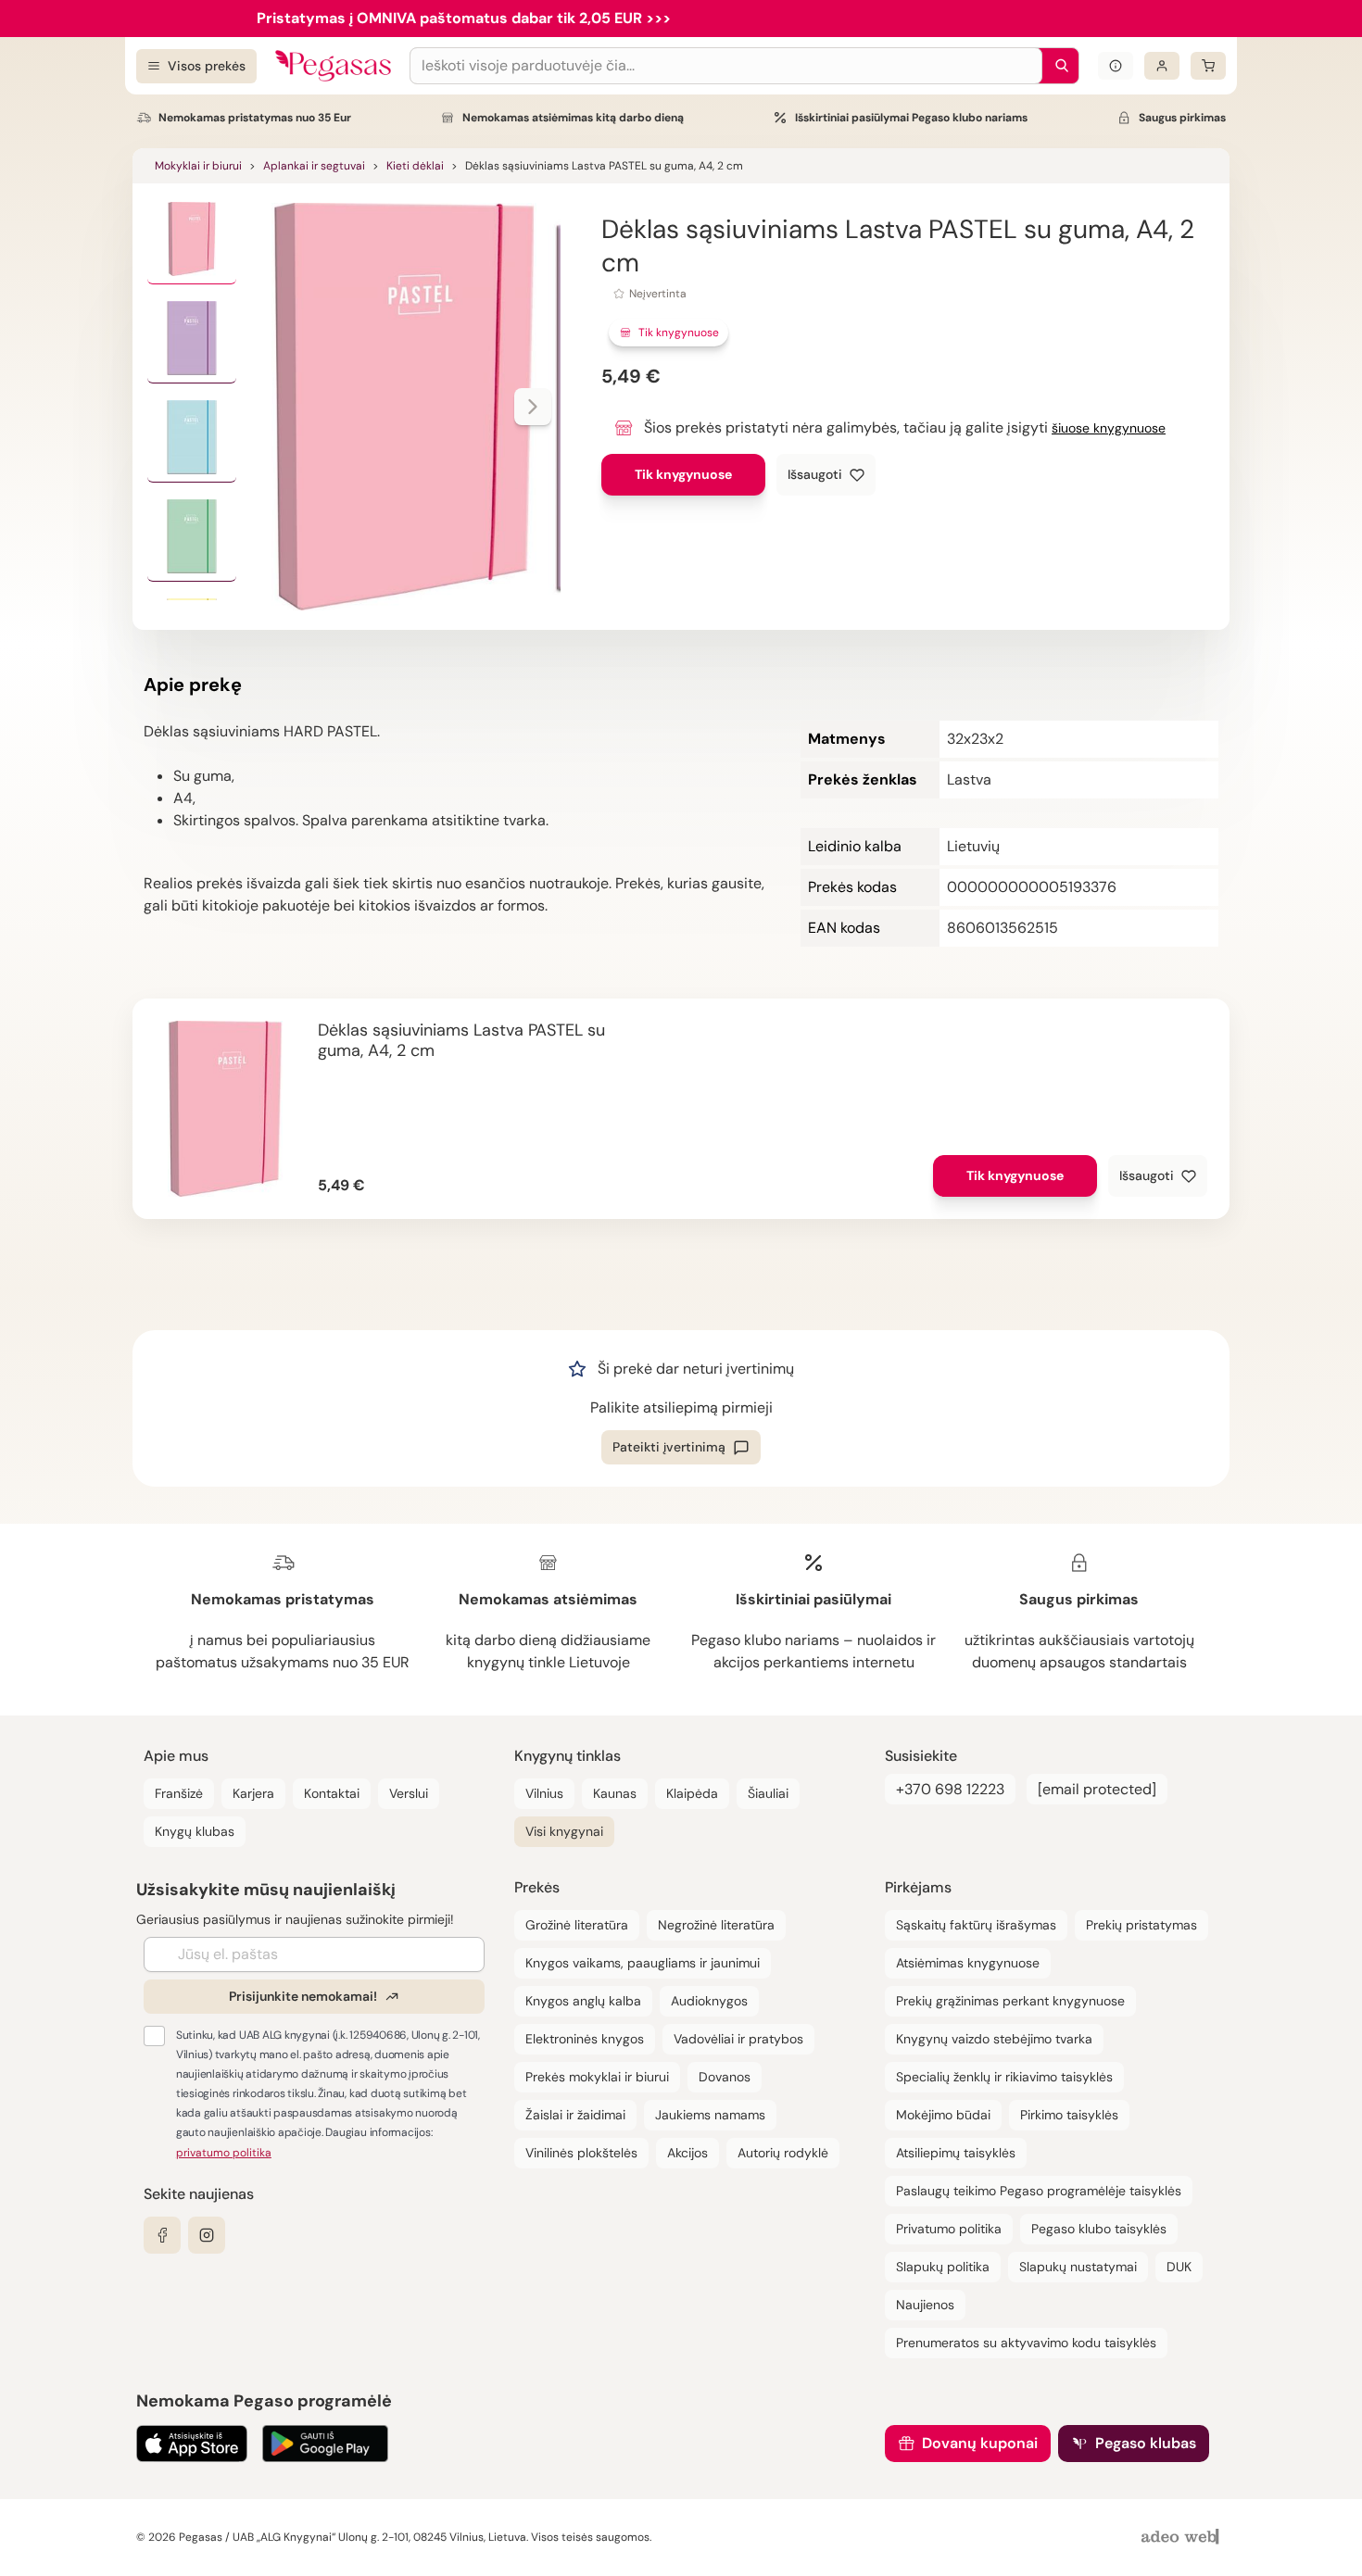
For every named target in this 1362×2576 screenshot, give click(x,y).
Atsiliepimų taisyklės (956, 2153)
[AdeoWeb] (1182, 2538)
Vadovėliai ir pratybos (738, 2039)
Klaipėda (692, 1793)
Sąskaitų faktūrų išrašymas (976, 1925)
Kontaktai (332, 1793)
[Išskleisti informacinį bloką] (1116, 66)
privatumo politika (224, 2153)
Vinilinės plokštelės (581, 2153)
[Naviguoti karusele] (533, 407)
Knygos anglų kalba (583, 2001)
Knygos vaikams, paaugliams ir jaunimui (643, 1963)
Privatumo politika (949, 2229)
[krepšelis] (1208, 66)
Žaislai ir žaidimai (575, 2115)
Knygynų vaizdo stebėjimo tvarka (994, 2039)
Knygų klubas (195, 1831)
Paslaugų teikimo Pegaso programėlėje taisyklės (1039, 2191)
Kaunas (615, 1793)
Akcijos (687, 2153)
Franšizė (179, 1793)
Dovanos (725, 2077)
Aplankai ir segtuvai (314, 166)
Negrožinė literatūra (716, 1925)
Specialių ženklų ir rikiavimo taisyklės (1004, 2077)
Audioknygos (709, 2001)
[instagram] (207, 2235)
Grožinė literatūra (577, 1925)
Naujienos (925, 2305)
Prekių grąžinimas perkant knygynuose (1010, 2001)
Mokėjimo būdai (943, 2115)
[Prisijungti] (1162, 66)
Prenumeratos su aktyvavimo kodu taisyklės (1026, 2343)
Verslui (409, 1793)
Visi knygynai (564, 1831)
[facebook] (162, 2235)
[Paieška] (1057, 66)
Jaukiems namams (710, 2115)
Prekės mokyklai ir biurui (597, 2077)
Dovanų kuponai (980, 2443)
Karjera (253, 1793)
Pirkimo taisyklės (1069, 2115)
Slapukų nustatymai (1078, 2267)
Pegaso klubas (1146, 2443)
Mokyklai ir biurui (198, 166)
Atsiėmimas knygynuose (968, 1963)
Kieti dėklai (415, 166)
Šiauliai (768, 1793)
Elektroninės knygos (585, 2039)
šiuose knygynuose (1109, 428)
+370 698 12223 (950, 1789)
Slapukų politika (943, 2267)
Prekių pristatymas (1141, 1925)
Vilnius (544, 1793)
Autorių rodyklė (783, 2153)
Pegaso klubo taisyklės (1099, 2229)
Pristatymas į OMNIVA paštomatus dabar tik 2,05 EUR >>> (464, 18)
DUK (1179, 2267)
